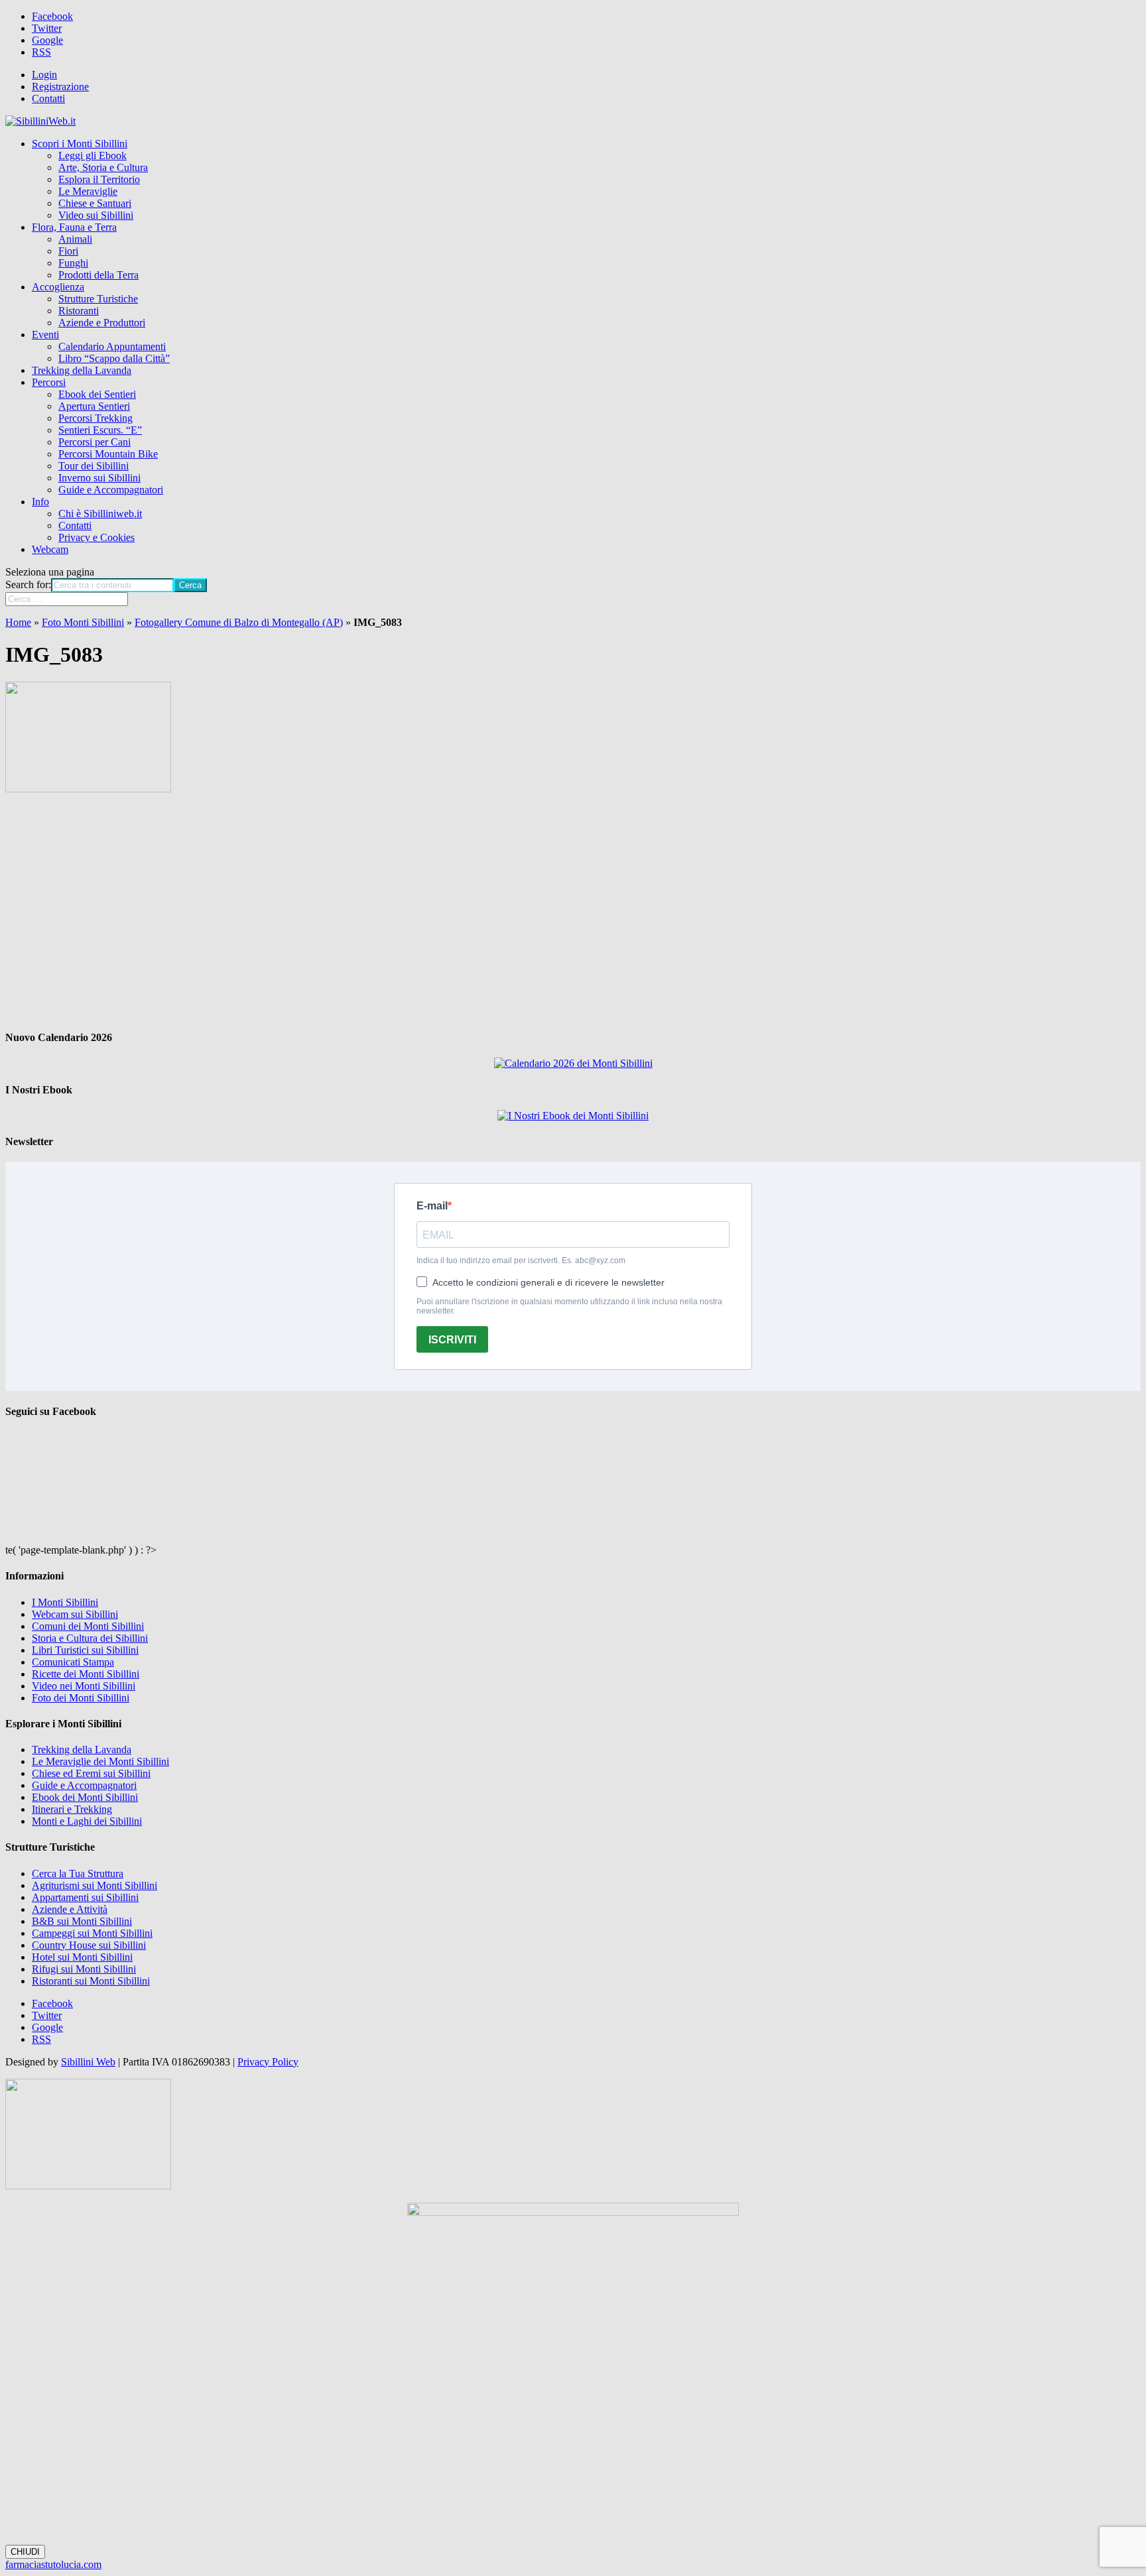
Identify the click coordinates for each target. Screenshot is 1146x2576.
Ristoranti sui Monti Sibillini (91, 1981)
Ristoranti (79, 311)
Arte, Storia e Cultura (103, 167)
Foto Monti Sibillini (83, 622)
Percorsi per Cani (95, 442)
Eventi (45, 335)
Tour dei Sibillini (94, 466)
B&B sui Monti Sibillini (82, 1921)
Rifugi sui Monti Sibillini (84, 1969)
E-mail (432, 1206)
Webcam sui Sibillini (75, 1614)
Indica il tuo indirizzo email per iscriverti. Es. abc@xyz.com (521, 1260)
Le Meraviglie (88, 191)
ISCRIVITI (452, 1340)
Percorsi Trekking (95, 418)
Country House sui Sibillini (89, 1945)
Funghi (73, 263)
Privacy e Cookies (96, 537)
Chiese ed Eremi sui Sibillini (91, 1773)
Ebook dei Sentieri (97, 394)
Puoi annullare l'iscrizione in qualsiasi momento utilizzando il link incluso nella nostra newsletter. (569, 1306)
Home (18, 622)
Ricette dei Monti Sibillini (86, 1674)
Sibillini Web (88, 2062)
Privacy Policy (268, 2062)
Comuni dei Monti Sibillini (88, 1626)
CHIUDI (25, 2552)
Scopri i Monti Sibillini (80, 144)
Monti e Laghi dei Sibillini (87, 1821)
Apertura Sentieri (94, 406)
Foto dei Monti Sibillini (81, 1698)
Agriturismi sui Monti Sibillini (95, 1885)
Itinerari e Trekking (72, 1809)
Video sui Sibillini (96, 215)
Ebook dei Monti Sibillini (85, 1797)
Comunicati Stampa (73, 1662)
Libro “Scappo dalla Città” (114, 358)
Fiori (68, 251)
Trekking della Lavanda (82, 370)
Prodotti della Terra (98, 275)
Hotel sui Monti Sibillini (82, 1957)
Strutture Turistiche (98, 299)
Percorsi (49, 382)
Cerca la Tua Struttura (78, 1873)
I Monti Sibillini (65, 1602)
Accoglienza (58, 287)
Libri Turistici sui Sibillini (85, 1650)
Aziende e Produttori (102, 323)
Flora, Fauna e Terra (74, 227)
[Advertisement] (573, 912)
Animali (75, 239)
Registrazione (60, 87)
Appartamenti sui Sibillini (85, 1897)
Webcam (50, 549)
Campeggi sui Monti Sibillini (92, 1933)
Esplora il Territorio (99, 179)
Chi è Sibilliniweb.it (100, 514)
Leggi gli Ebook (93, 155)
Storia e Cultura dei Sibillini (90, 1638)
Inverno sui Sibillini (99, 478)
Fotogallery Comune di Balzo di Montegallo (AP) (239, 622)
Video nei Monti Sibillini (84, 1686)
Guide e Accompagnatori (111, 490)
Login (44, 75)
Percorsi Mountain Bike (108, 454)
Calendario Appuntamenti (112, 346)
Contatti (48, 98)
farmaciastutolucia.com (53, 2564)
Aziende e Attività (70, 1909)
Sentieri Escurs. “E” (100, 430)
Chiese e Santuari (95, 203)
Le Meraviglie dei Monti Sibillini (100, 1761)
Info (40, 502)
